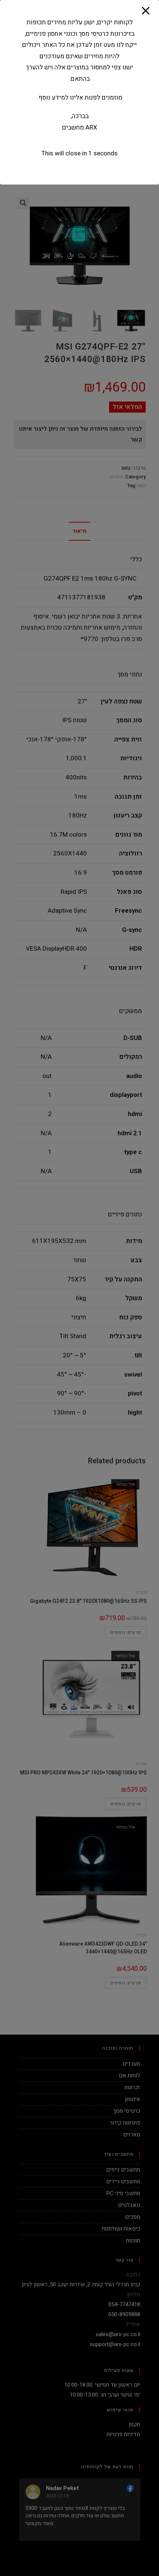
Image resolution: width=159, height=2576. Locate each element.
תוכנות (133, 2241)
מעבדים (131, 2064)
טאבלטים (129, 2205)
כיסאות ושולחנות (121, 2229)
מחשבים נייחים (123, 2170)
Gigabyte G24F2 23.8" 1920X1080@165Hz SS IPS (88, 1601)
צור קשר (45, 51)
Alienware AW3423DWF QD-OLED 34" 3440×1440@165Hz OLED (103, 1948)
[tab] (80, 531)
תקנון (134, 2424)
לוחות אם (129, 2076)
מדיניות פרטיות (123, 2434)
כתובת (133, 2274)
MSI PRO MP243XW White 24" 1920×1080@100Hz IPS (83, 1773)
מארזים (132, 2135)
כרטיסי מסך (127, 2111)
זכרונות (132, 2087)
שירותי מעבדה (115, 51)
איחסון (133, 2099)
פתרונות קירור (125, 2123)
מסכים (117, 477)
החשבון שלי (114, 35)
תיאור (79, 531)
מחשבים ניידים (123, 2181)
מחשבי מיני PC (123, 2193)
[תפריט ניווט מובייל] (19, 96)
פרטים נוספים (126, 1632)
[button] (149, 28)
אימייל (133, 2324)
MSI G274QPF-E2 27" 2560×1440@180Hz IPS (70, 159)
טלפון (134, 2294)
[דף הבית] (143, 159)
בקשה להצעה (45, 35)
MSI (142, 485)
